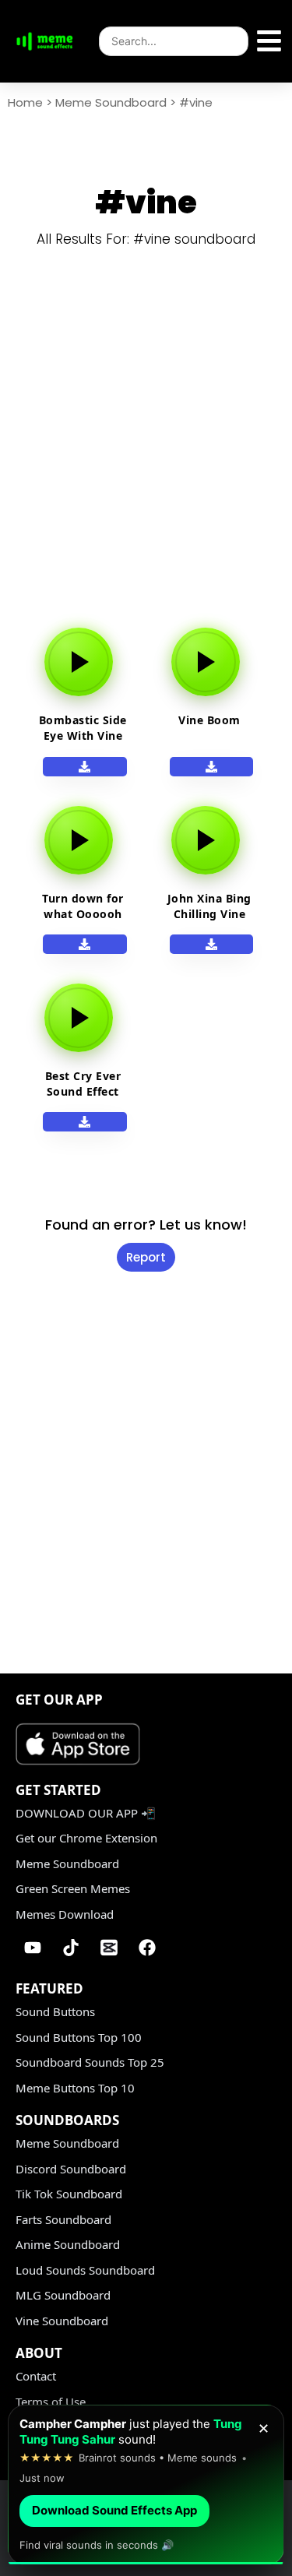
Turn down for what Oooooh (83, 906)
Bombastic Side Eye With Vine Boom (83, 735)
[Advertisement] (146, 450)
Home (25, 102)
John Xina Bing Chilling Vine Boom (209, 914)
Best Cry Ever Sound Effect (83, 1084)
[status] (146, 2485)
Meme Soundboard (111, 102)
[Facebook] (147, 1948)
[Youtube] (33, 1948)
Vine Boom (209, 720)
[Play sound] (79, 662)
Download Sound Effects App (114, 2510)
